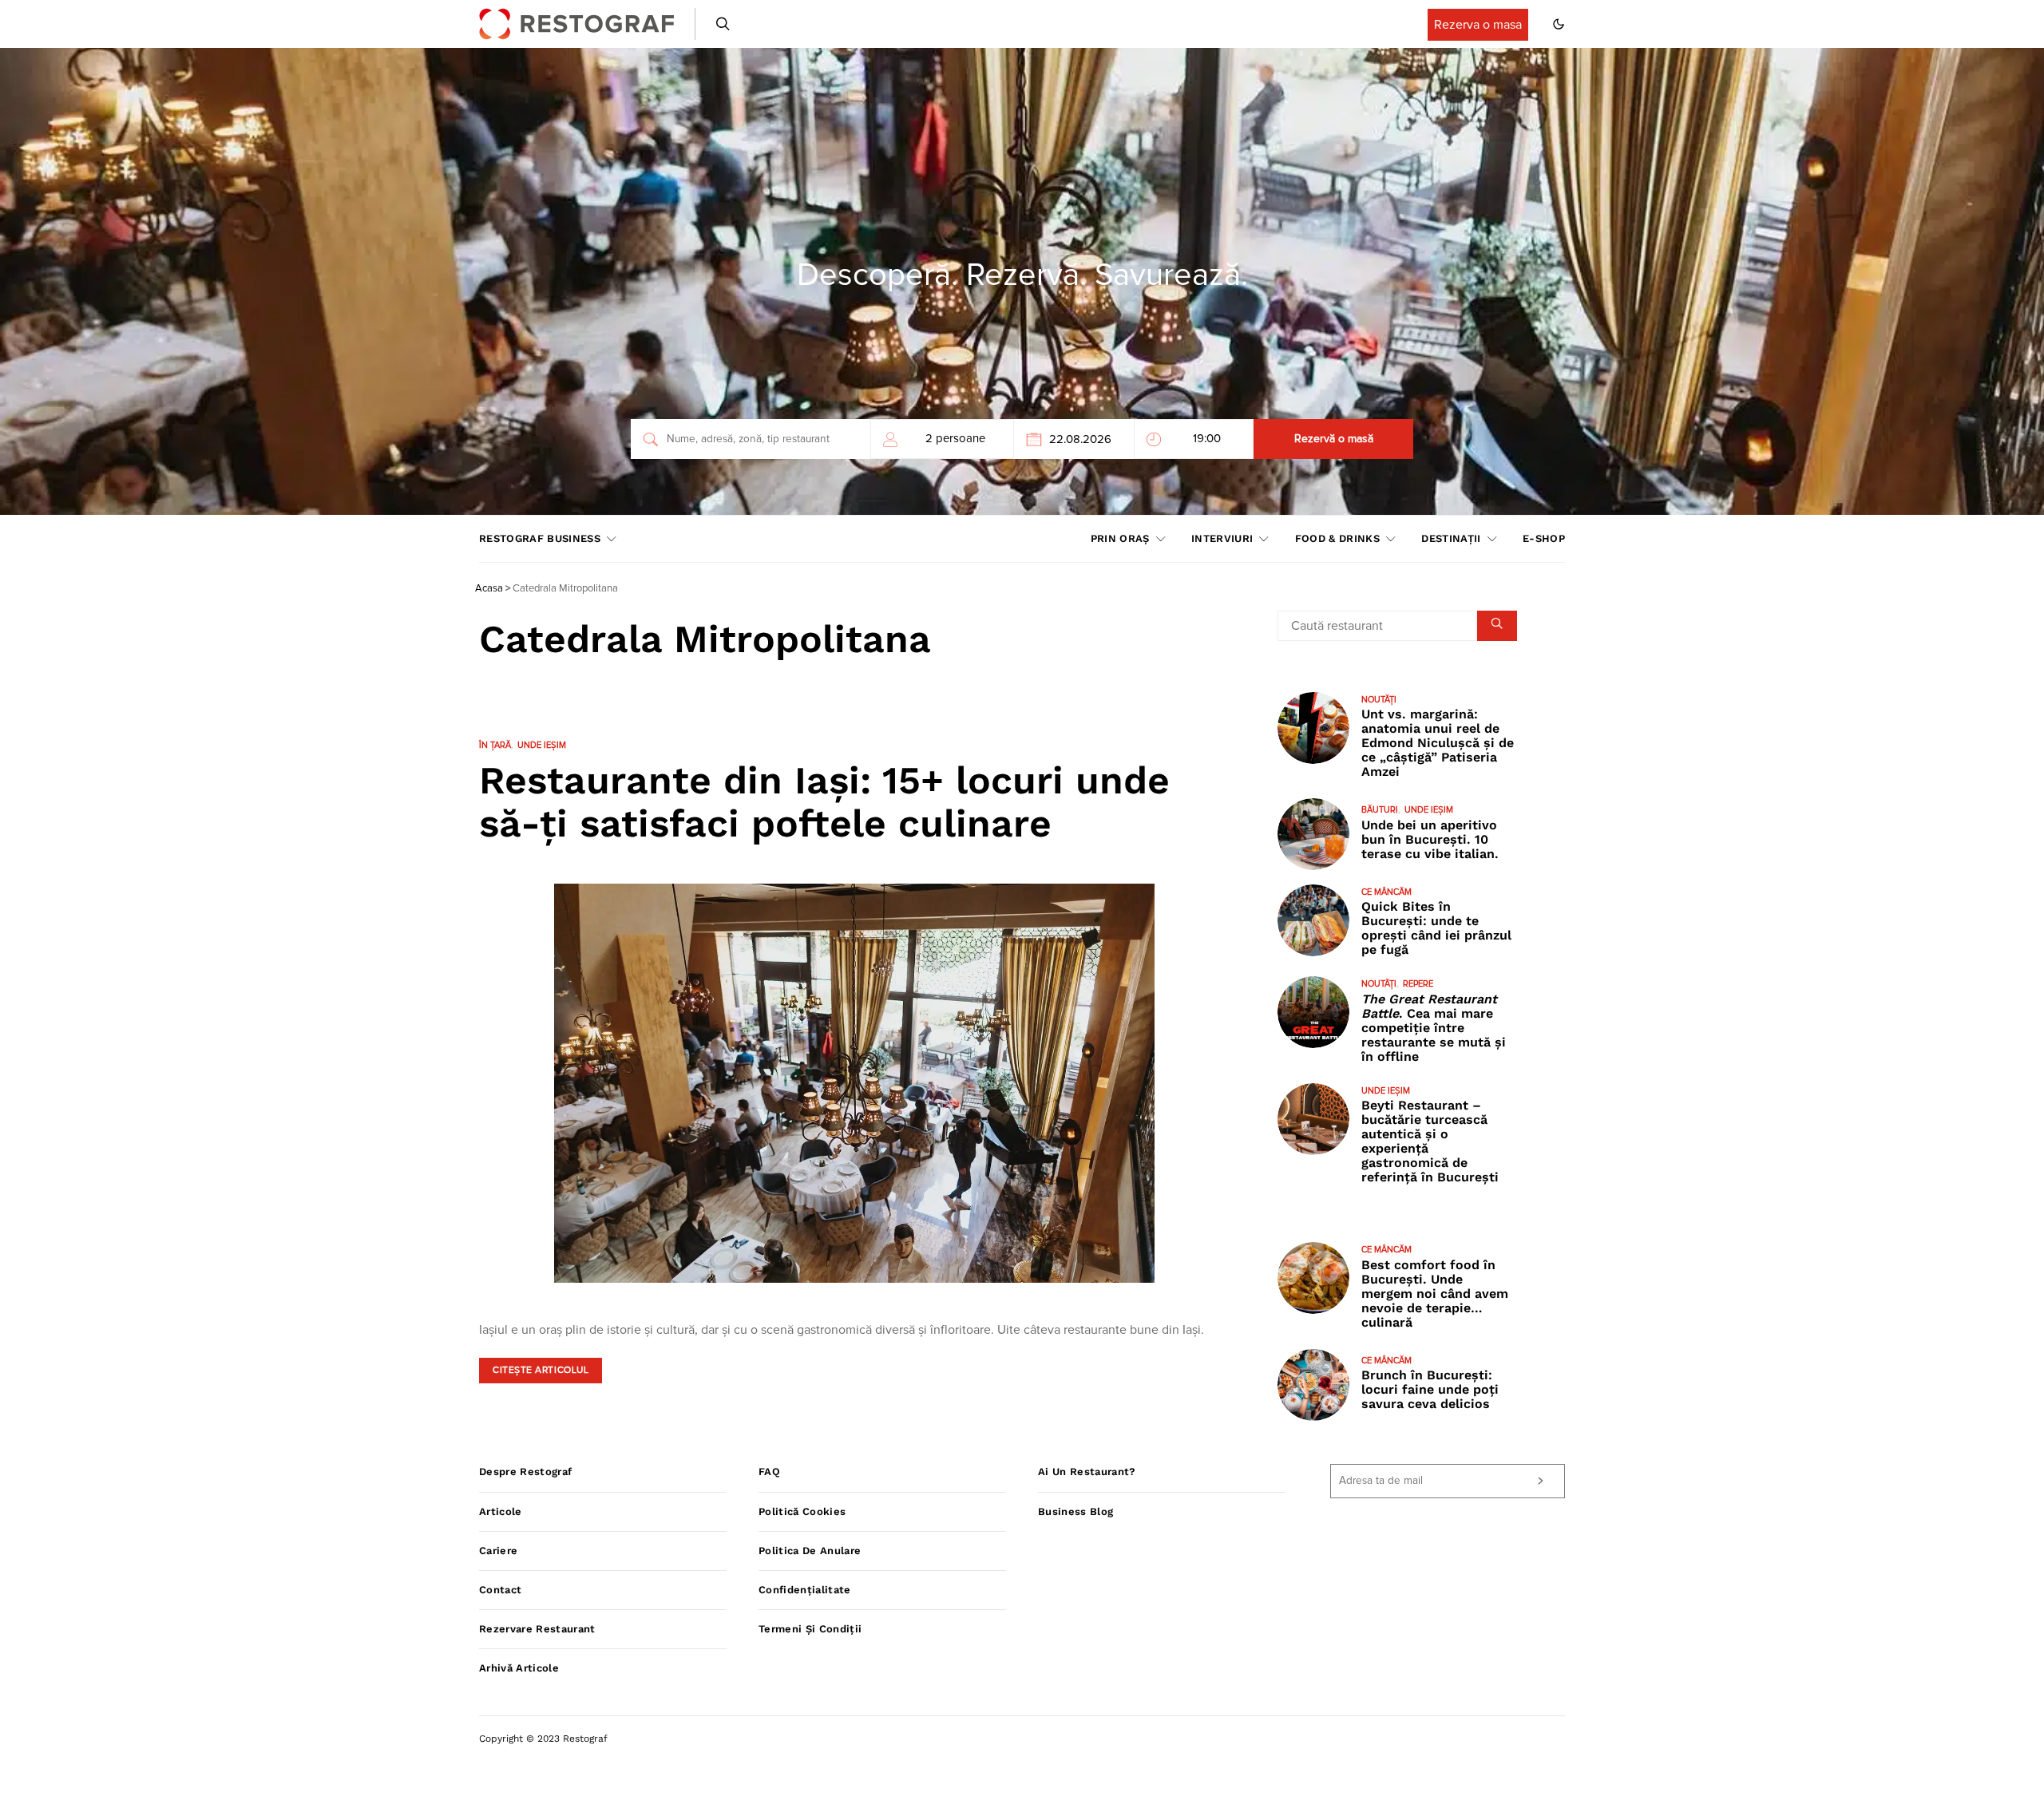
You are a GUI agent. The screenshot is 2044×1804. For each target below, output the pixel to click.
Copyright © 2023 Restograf (543, 1739)
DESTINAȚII (1451, 538)
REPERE (1418, 984)
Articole (501, 1511)
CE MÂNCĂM (1386, 892)
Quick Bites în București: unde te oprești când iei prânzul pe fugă (1436, 928)
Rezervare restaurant (537, 1629)
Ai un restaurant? (1087, 1472)
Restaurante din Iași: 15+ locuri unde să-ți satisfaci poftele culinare (824, 802)
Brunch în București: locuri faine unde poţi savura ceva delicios (1430, 1389)
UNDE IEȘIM (542, 745)
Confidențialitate (805, 1590)
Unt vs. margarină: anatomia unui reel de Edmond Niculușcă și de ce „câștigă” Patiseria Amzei (1438, 743)
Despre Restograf (525, 1472)
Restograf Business (540, 538)
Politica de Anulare (810, 1551)
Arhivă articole (519, 1668)
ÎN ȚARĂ (495, 745)
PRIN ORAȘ (1120, 538)
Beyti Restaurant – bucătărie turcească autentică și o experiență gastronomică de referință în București (1430, 1141)
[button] (1559, 24)
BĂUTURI (1380, 810)
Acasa (489, 589)
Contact (500, 1590)
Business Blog (1075, 1511)
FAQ (769, 1472)
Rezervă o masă (1334, 439)
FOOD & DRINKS (1337, 538)
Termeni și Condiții (810, 1629)
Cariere (498, 1551)
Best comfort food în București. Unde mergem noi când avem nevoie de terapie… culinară (1435, 1294)
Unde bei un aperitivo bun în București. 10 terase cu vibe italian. (1430, 839)
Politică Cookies (802, 1511)
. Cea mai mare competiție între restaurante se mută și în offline (1434, 1028)
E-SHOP (1544, 538)
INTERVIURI (1222, 538)
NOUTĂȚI (1379, 700)
